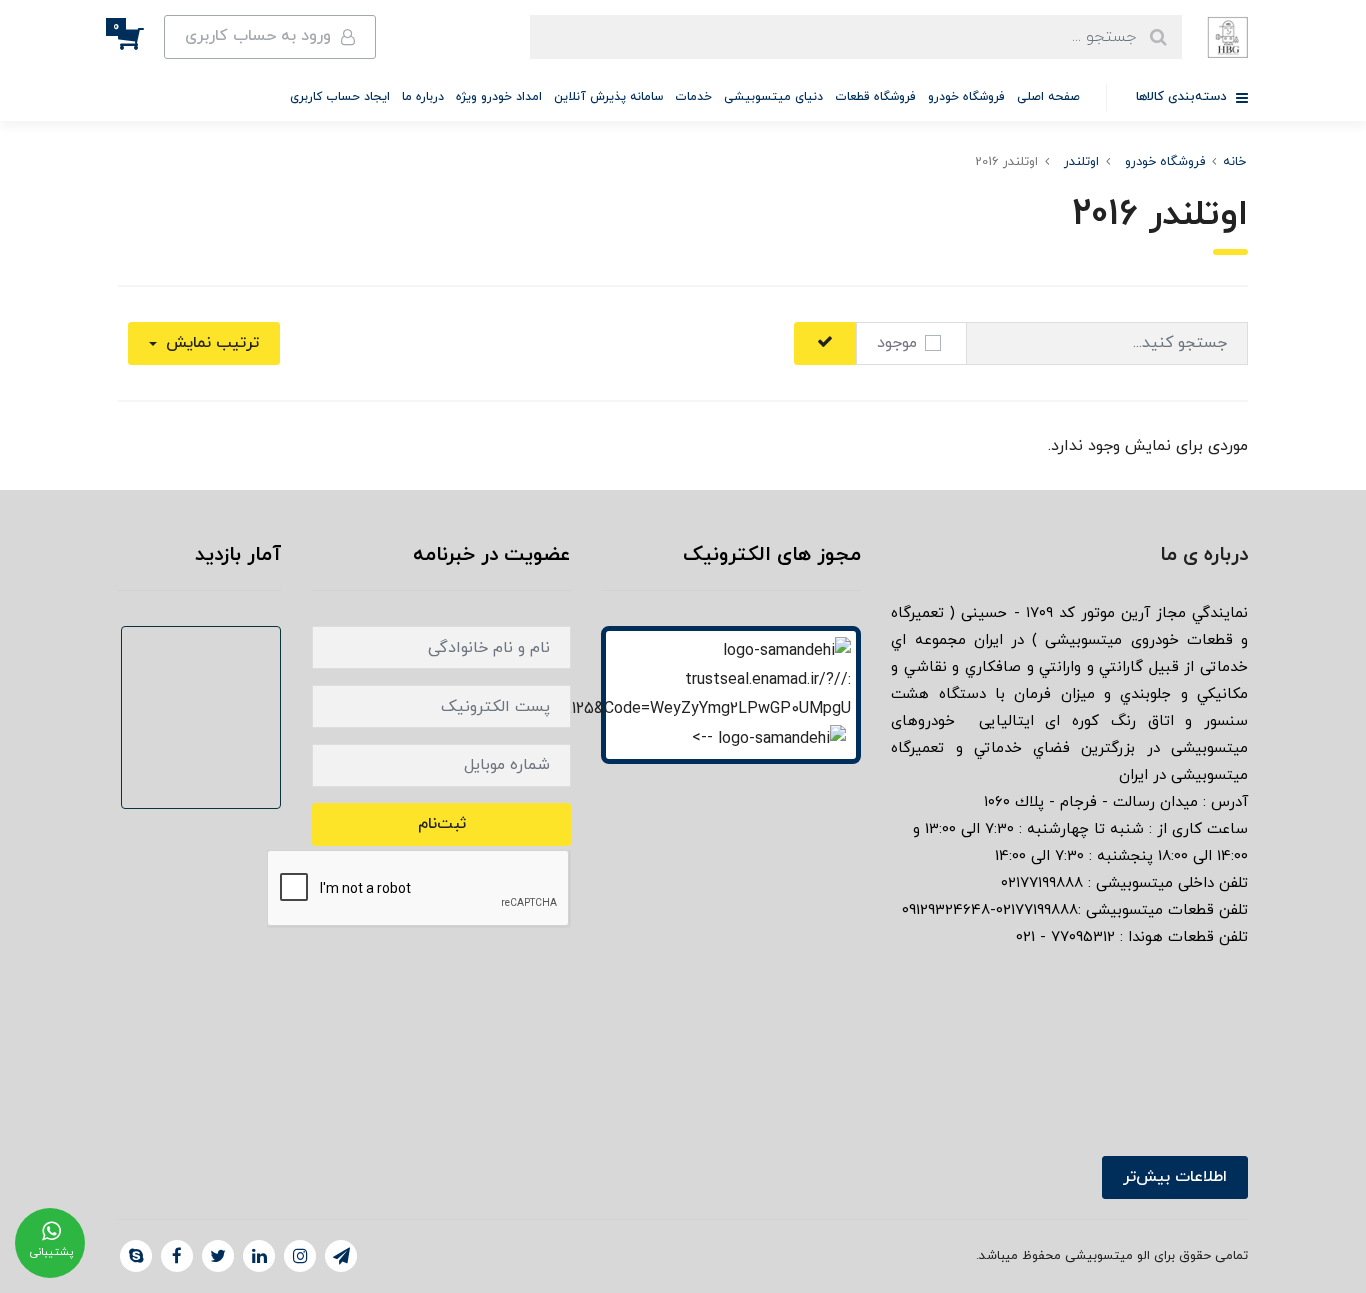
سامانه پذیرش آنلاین (608, 97)
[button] (141, 37)
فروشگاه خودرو (966, 97)
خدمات (693, 97)
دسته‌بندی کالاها (1183, 97)
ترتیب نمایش (210, 343)
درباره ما (423, 97)
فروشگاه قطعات (875, 97)
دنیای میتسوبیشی (773, 97)
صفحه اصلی (1048, 97)
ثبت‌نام (442, 824)
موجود (897, 343)
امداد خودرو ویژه (499, 97)
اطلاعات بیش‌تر (1175, 1177)
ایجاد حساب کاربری (340, 97)
